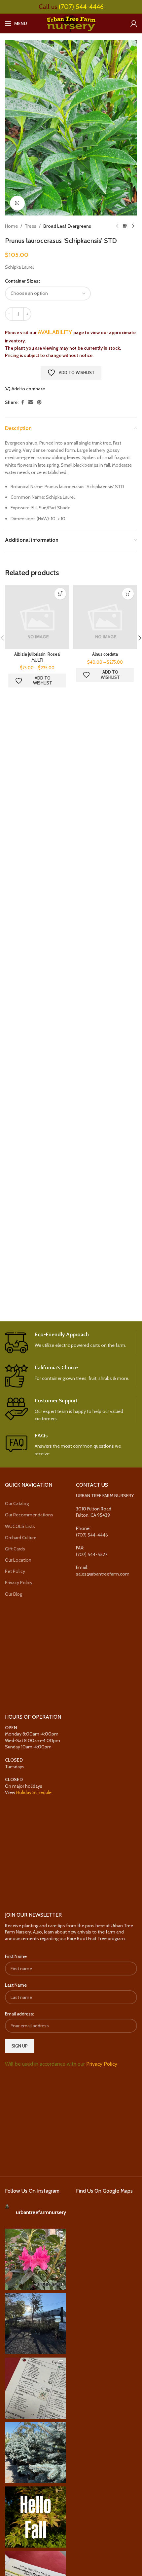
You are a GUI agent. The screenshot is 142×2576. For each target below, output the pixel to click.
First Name (16, 1956)
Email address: (19, 2014)
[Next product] (133, 226)
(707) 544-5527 (92, 1554)
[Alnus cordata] (105, 617)
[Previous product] (117, 226)
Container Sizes (22, 281)
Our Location (18, 1560)
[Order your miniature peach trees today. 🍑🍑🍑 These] (35, 2388)
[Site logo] (71, 23)
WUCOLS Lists (20, 1526)
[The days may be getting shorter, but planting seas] (35, 2517)
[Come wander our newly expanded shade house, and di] (35, 2324)
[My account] (134, 23)
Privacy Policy (19, 1582)
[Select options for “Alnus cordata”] (128, 594)
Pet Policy (15, 1571)
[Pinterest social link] (39, 402)
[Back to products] (125, 226)
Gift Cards (15, 1549)
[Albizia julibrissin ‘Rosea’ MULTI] (37, 617)
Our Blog (14, 1594)
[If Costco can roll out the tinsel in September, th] (35, 2453)
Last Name (16, 1985)
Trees (31, 226)
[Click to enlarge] (17, 203)
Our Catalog (17, 1503)
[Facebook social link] (22, 402)
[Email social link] (31, 402)
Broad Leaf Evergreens (67, 226)
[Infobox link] (71, 1343)
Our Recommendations (29, 1515)
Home (11, 226)
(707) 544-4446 (81, 7)
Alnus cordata (105, 654)
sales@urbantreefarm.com (103, 1574)
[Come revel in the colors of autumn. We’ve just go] (35, 2259)
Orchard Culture (21, 1538)
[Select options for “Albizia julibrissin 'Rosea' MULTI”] (60, 594)
